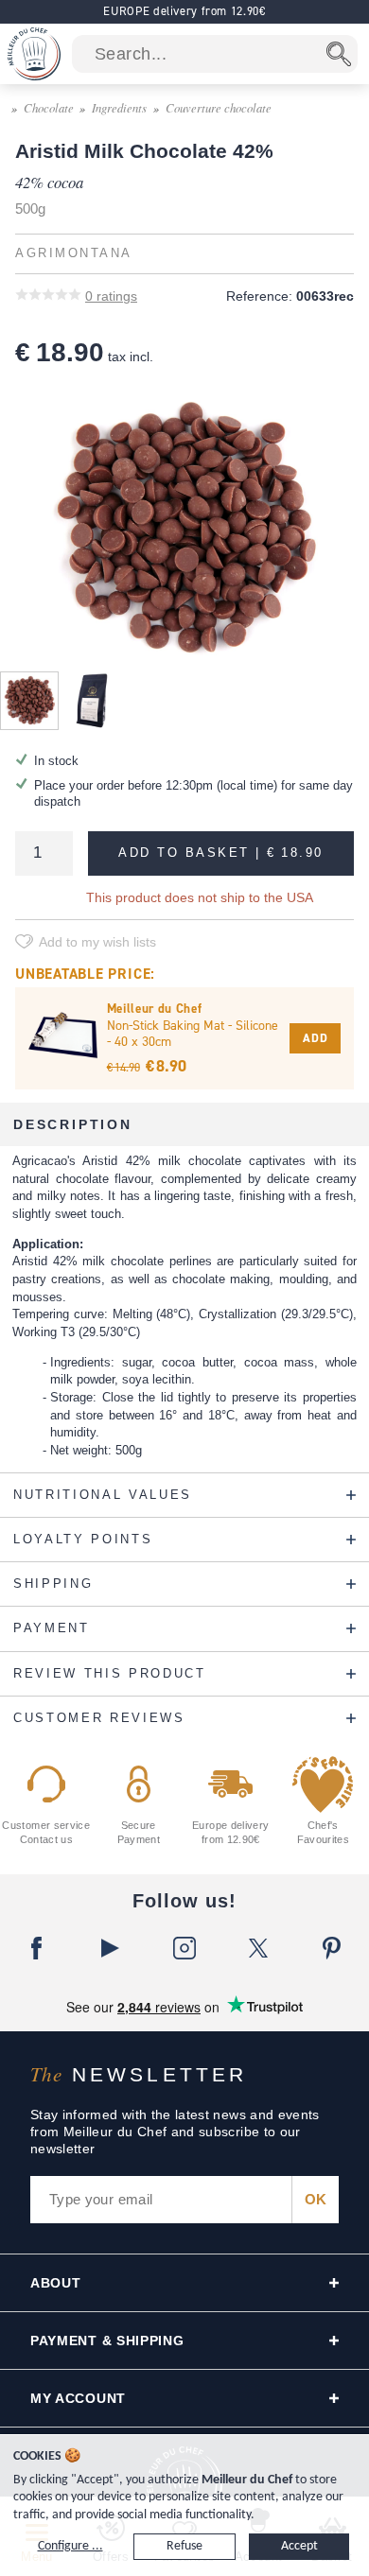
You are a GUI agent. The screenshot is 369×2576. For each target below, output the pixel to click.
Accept (299, 2546)
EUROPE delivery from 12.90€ (184, 11)
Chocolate (49, 107)
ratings (111, 296)
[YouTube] (111, 1948)
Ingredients (119, 107)
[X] (258, 1948)
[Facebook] (37, 1948)
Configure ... (70, 2546)
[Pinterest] (332, 1948)
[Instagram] (184, 1948)
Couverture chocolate (219, 107)
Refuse (184, 2546)
